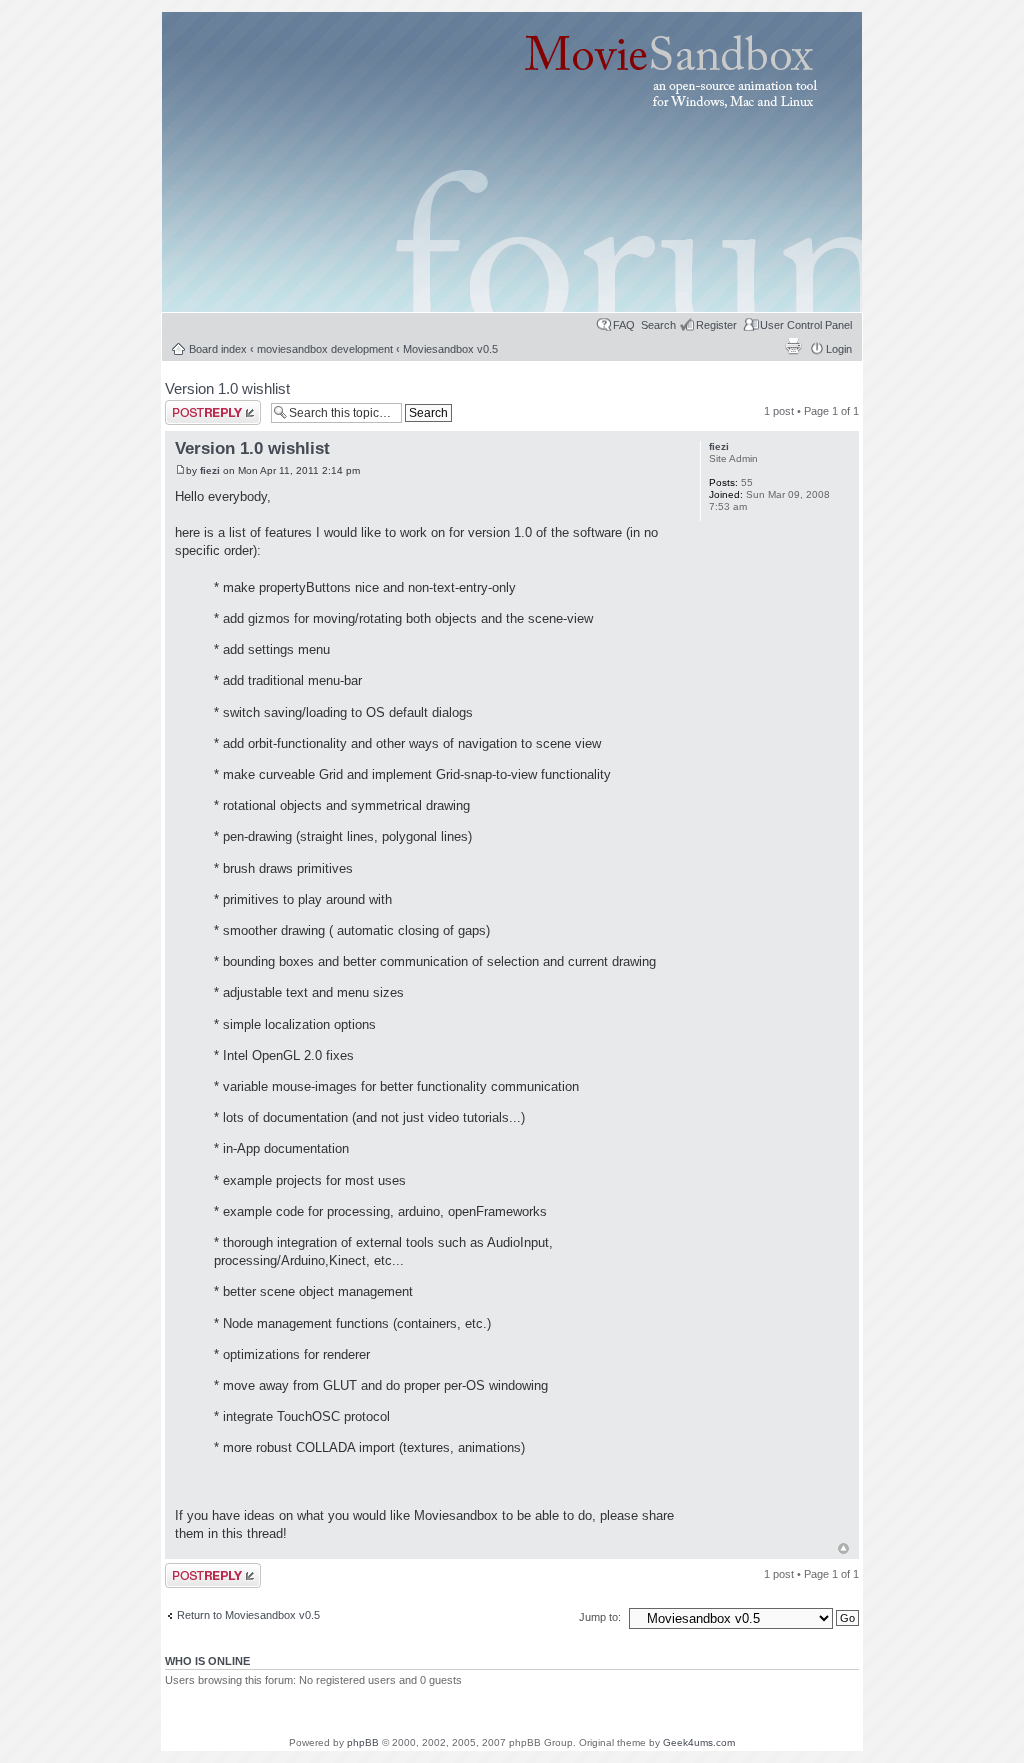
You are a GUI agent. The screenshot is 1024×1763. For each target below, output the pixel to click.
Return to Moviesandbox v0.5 (248, 1615)
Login (839, 349)
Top (843, 1548)
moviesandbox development (325, 349)
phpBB (363, 1742)
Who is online (207, 1661)
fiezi (210, 470)
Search (658, 325)
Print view (793, 346)
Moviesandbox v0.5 (450, 349)
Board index (218, 349)
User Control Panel (806, 325)
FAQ (624, 325)
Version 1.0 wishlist (227, 388)
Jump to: (601, 1617)
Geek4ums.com (699, 1742)
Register (716, 325)
